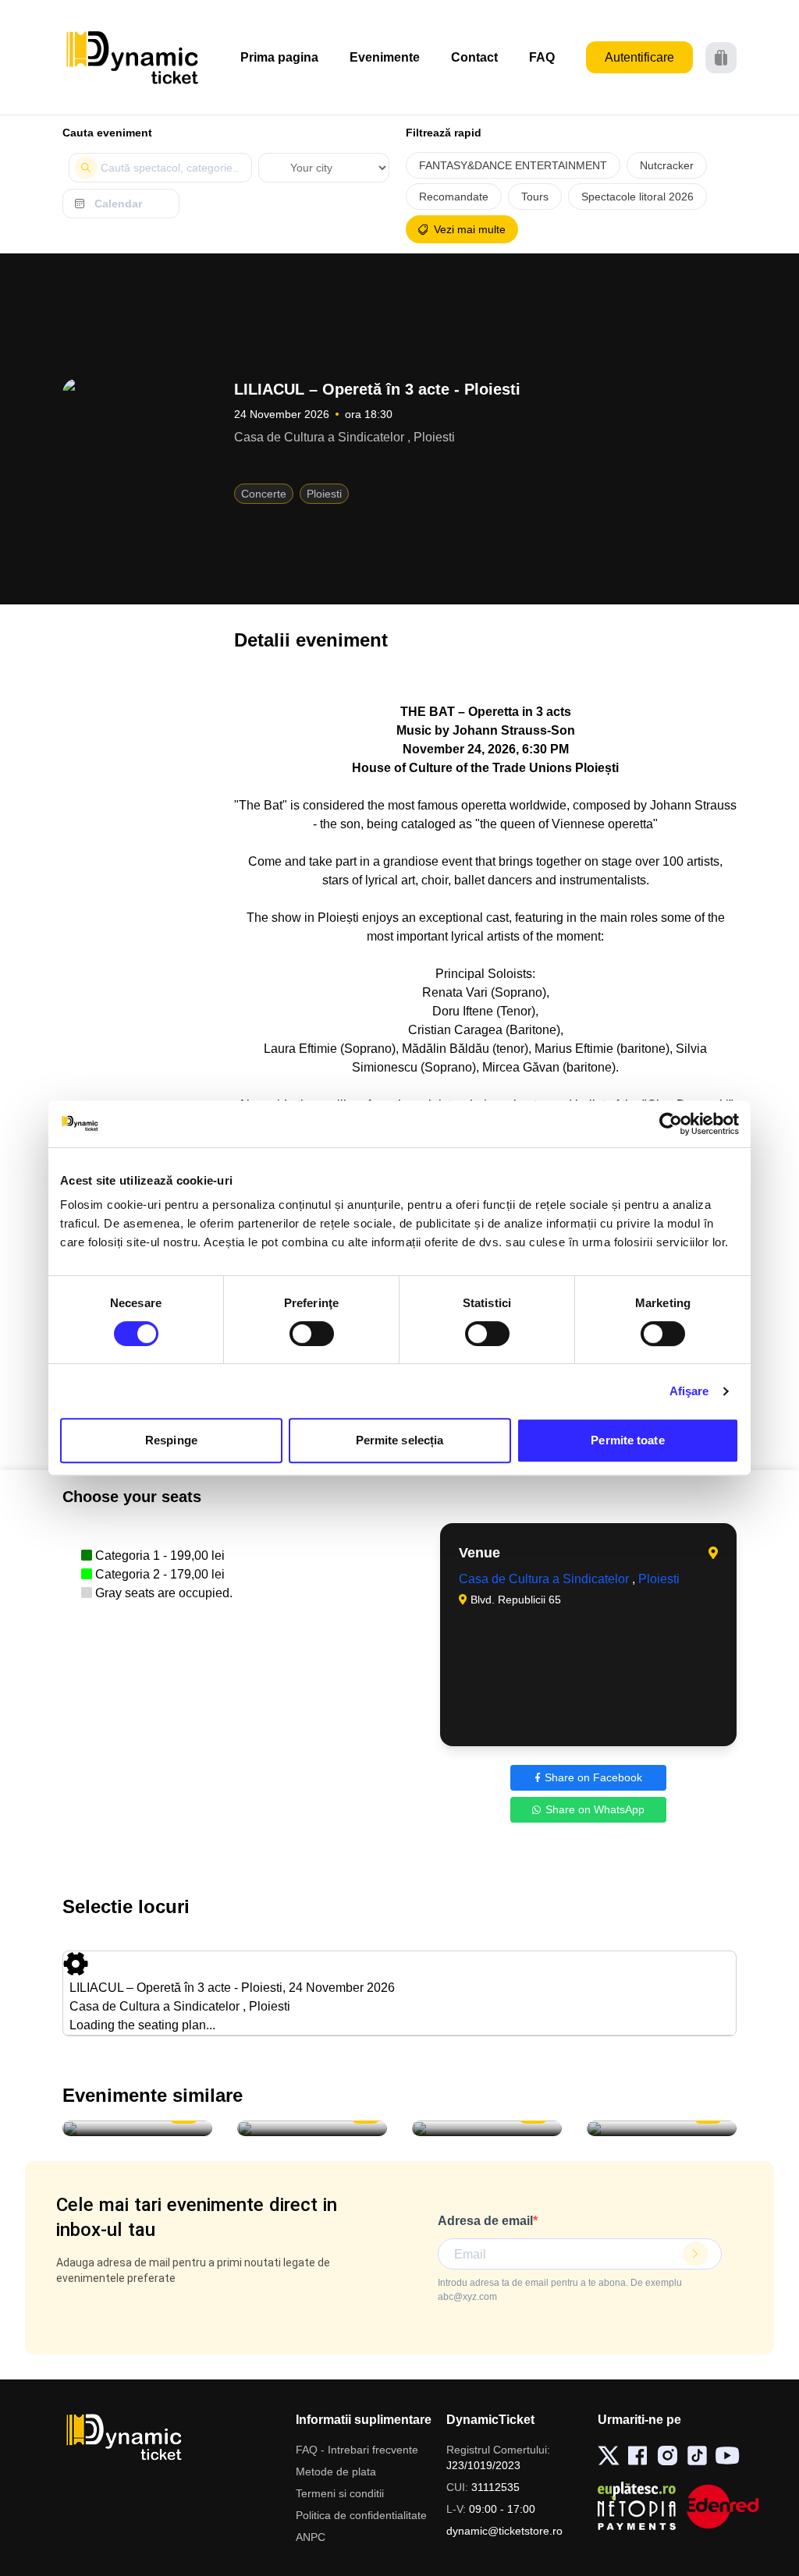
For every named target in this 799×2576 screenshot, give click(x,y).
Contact (474, 57)
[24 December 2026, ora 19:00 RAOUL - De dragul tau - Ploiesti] (487, 2128)
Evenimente (385, 57)
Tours (535, 197)
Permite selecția (400, 1440)
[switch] (312, 1334)
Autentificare (639, 57)
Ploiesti (324, 494)
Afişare (689, 1391)
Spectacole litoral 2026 (637, 197)
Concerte (264, 494)
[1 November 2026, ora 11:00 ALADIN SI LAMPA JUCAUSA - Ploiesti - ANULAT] (137, 2128)
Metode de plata (336, 2471)
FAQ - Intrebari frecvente (357, 2450)
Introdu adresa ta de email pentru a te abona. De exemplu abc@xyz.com (560, 2290)
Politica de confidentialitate (361, 2515)
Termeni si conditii (340, 2493)
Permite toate (627, 1440)
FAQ (542, 57)
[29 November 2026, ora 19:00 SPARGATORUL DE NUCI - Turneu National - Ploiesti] (312, 2128)
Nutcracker (667, 165)
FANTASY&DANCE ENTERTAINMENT (513, 165)
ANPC (311, 2537)
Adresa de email (485, 2221)
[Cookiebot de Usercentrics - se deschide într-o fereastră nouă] (671, 1124)
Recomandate (454, 197)
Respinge (171, 1440)
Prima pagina (279, 57)
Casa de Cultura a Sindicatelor (545, 1579)
